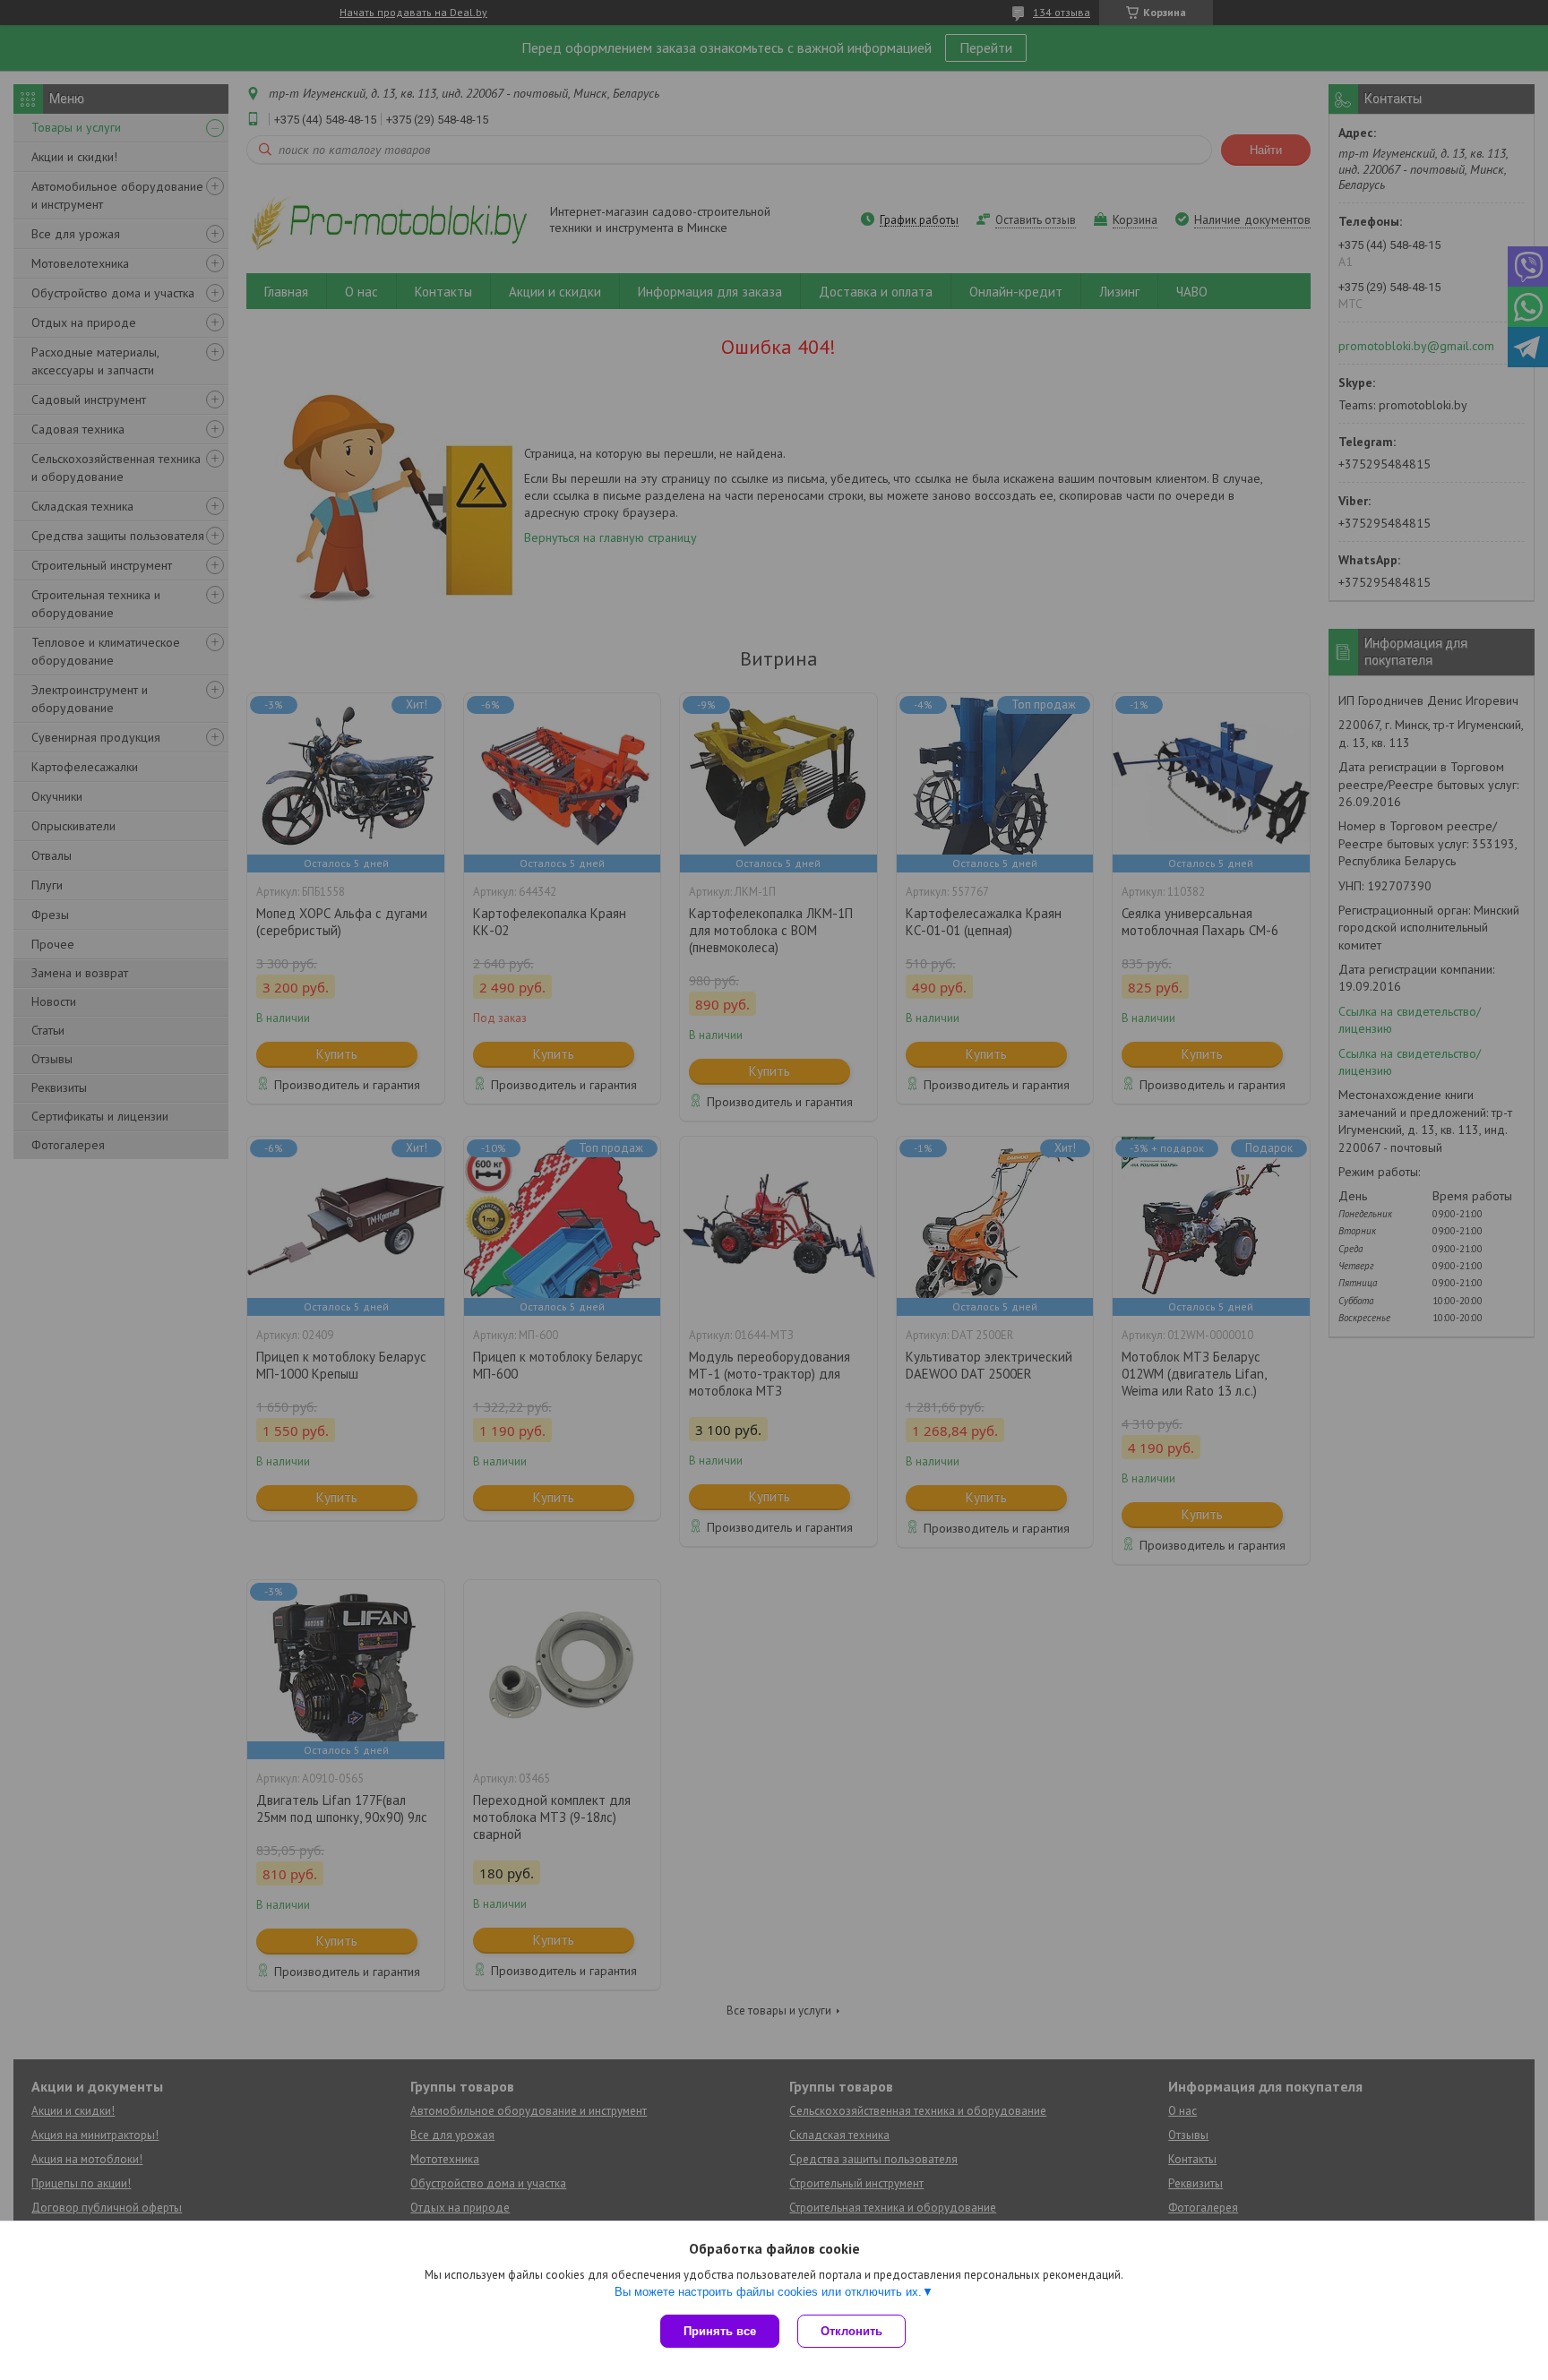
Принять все (720, 2331)
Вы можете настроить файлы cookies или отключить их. (768, 2292)
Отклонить (851, 2331)
